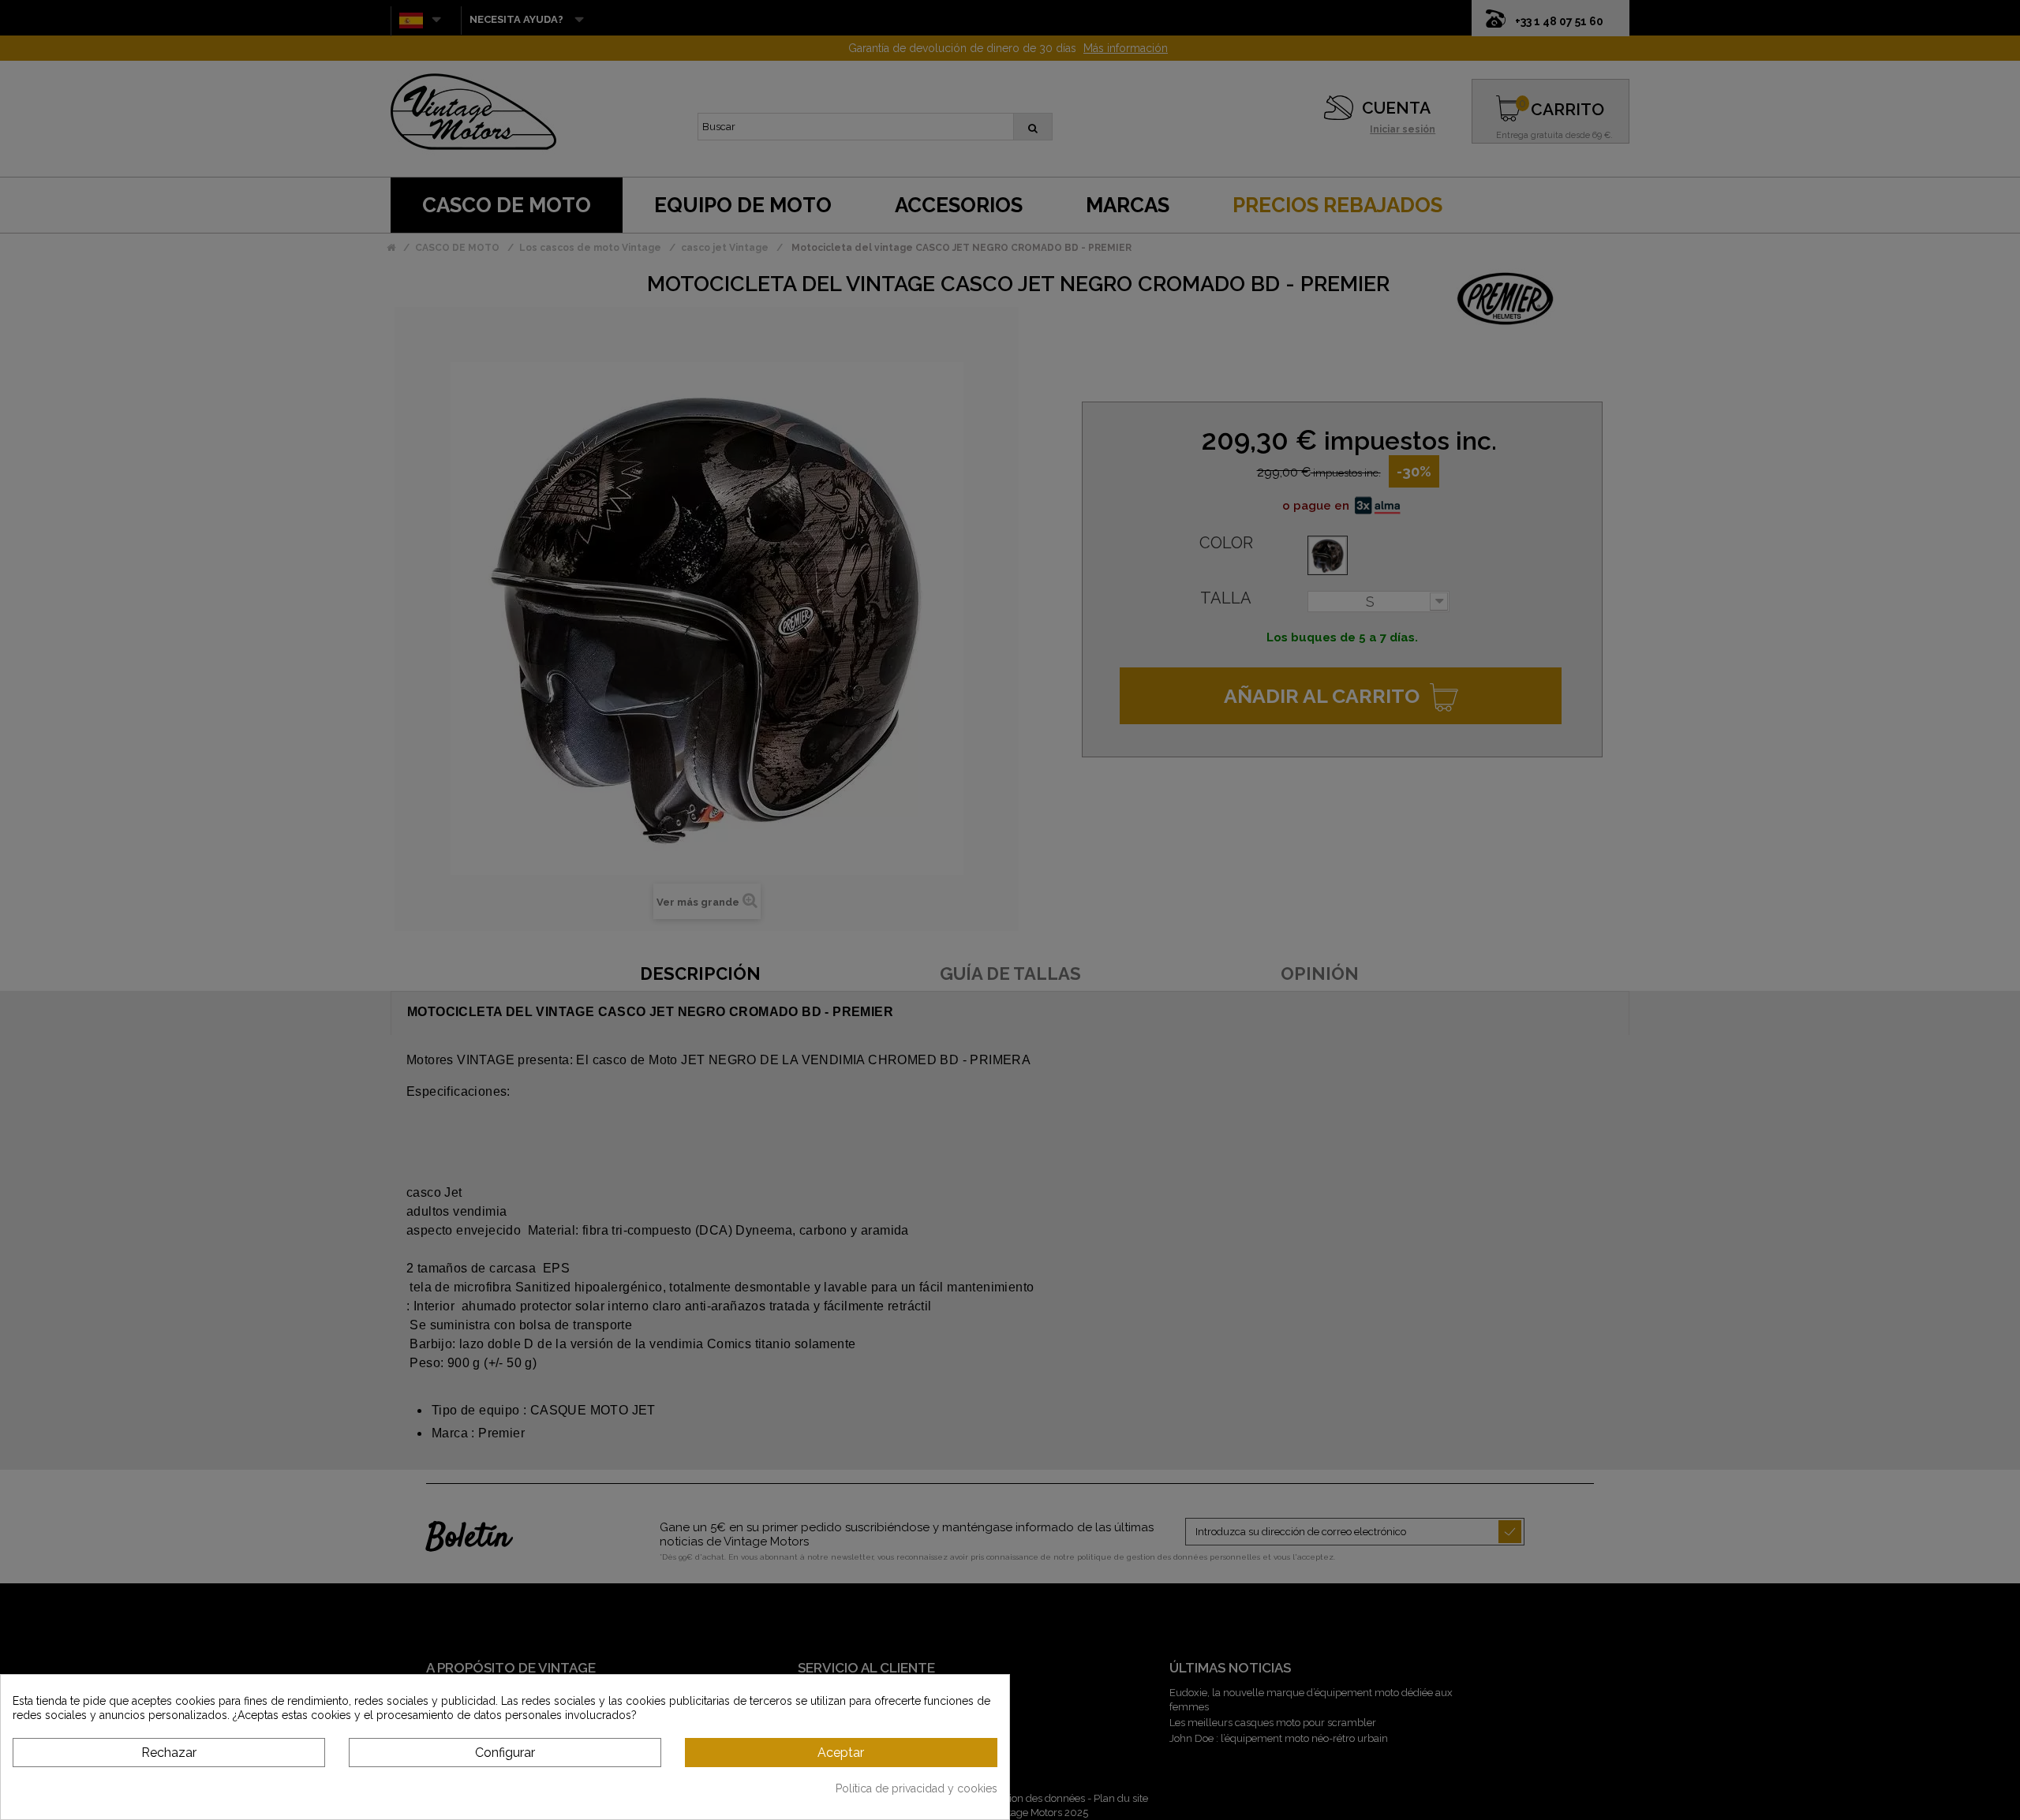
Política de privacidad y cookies (916, 1788)
